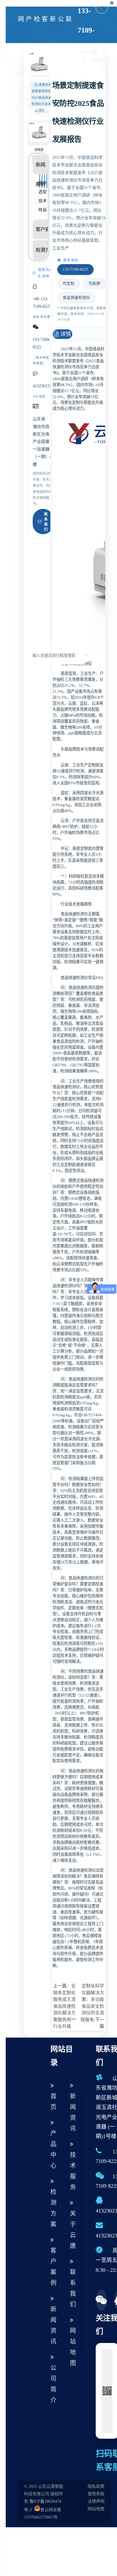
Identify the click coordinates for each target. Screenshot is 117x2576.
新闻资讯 (53, 64)
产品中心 (29, 64)
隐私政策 (96, 2486)
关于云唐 (73, 2230)
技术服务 (73, 2171)
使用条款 (96, 2494)
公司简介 (61, 64)
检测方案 (37, 64)
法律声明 (96, 2501)
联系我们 (46, 522)
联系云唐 (69, 64)
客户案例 (45, 64)
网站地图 (73, 2347)
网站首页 (21, 64)
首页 (53, 2102)
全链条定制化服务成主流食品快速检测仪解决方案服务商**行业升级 (64, 2006)
